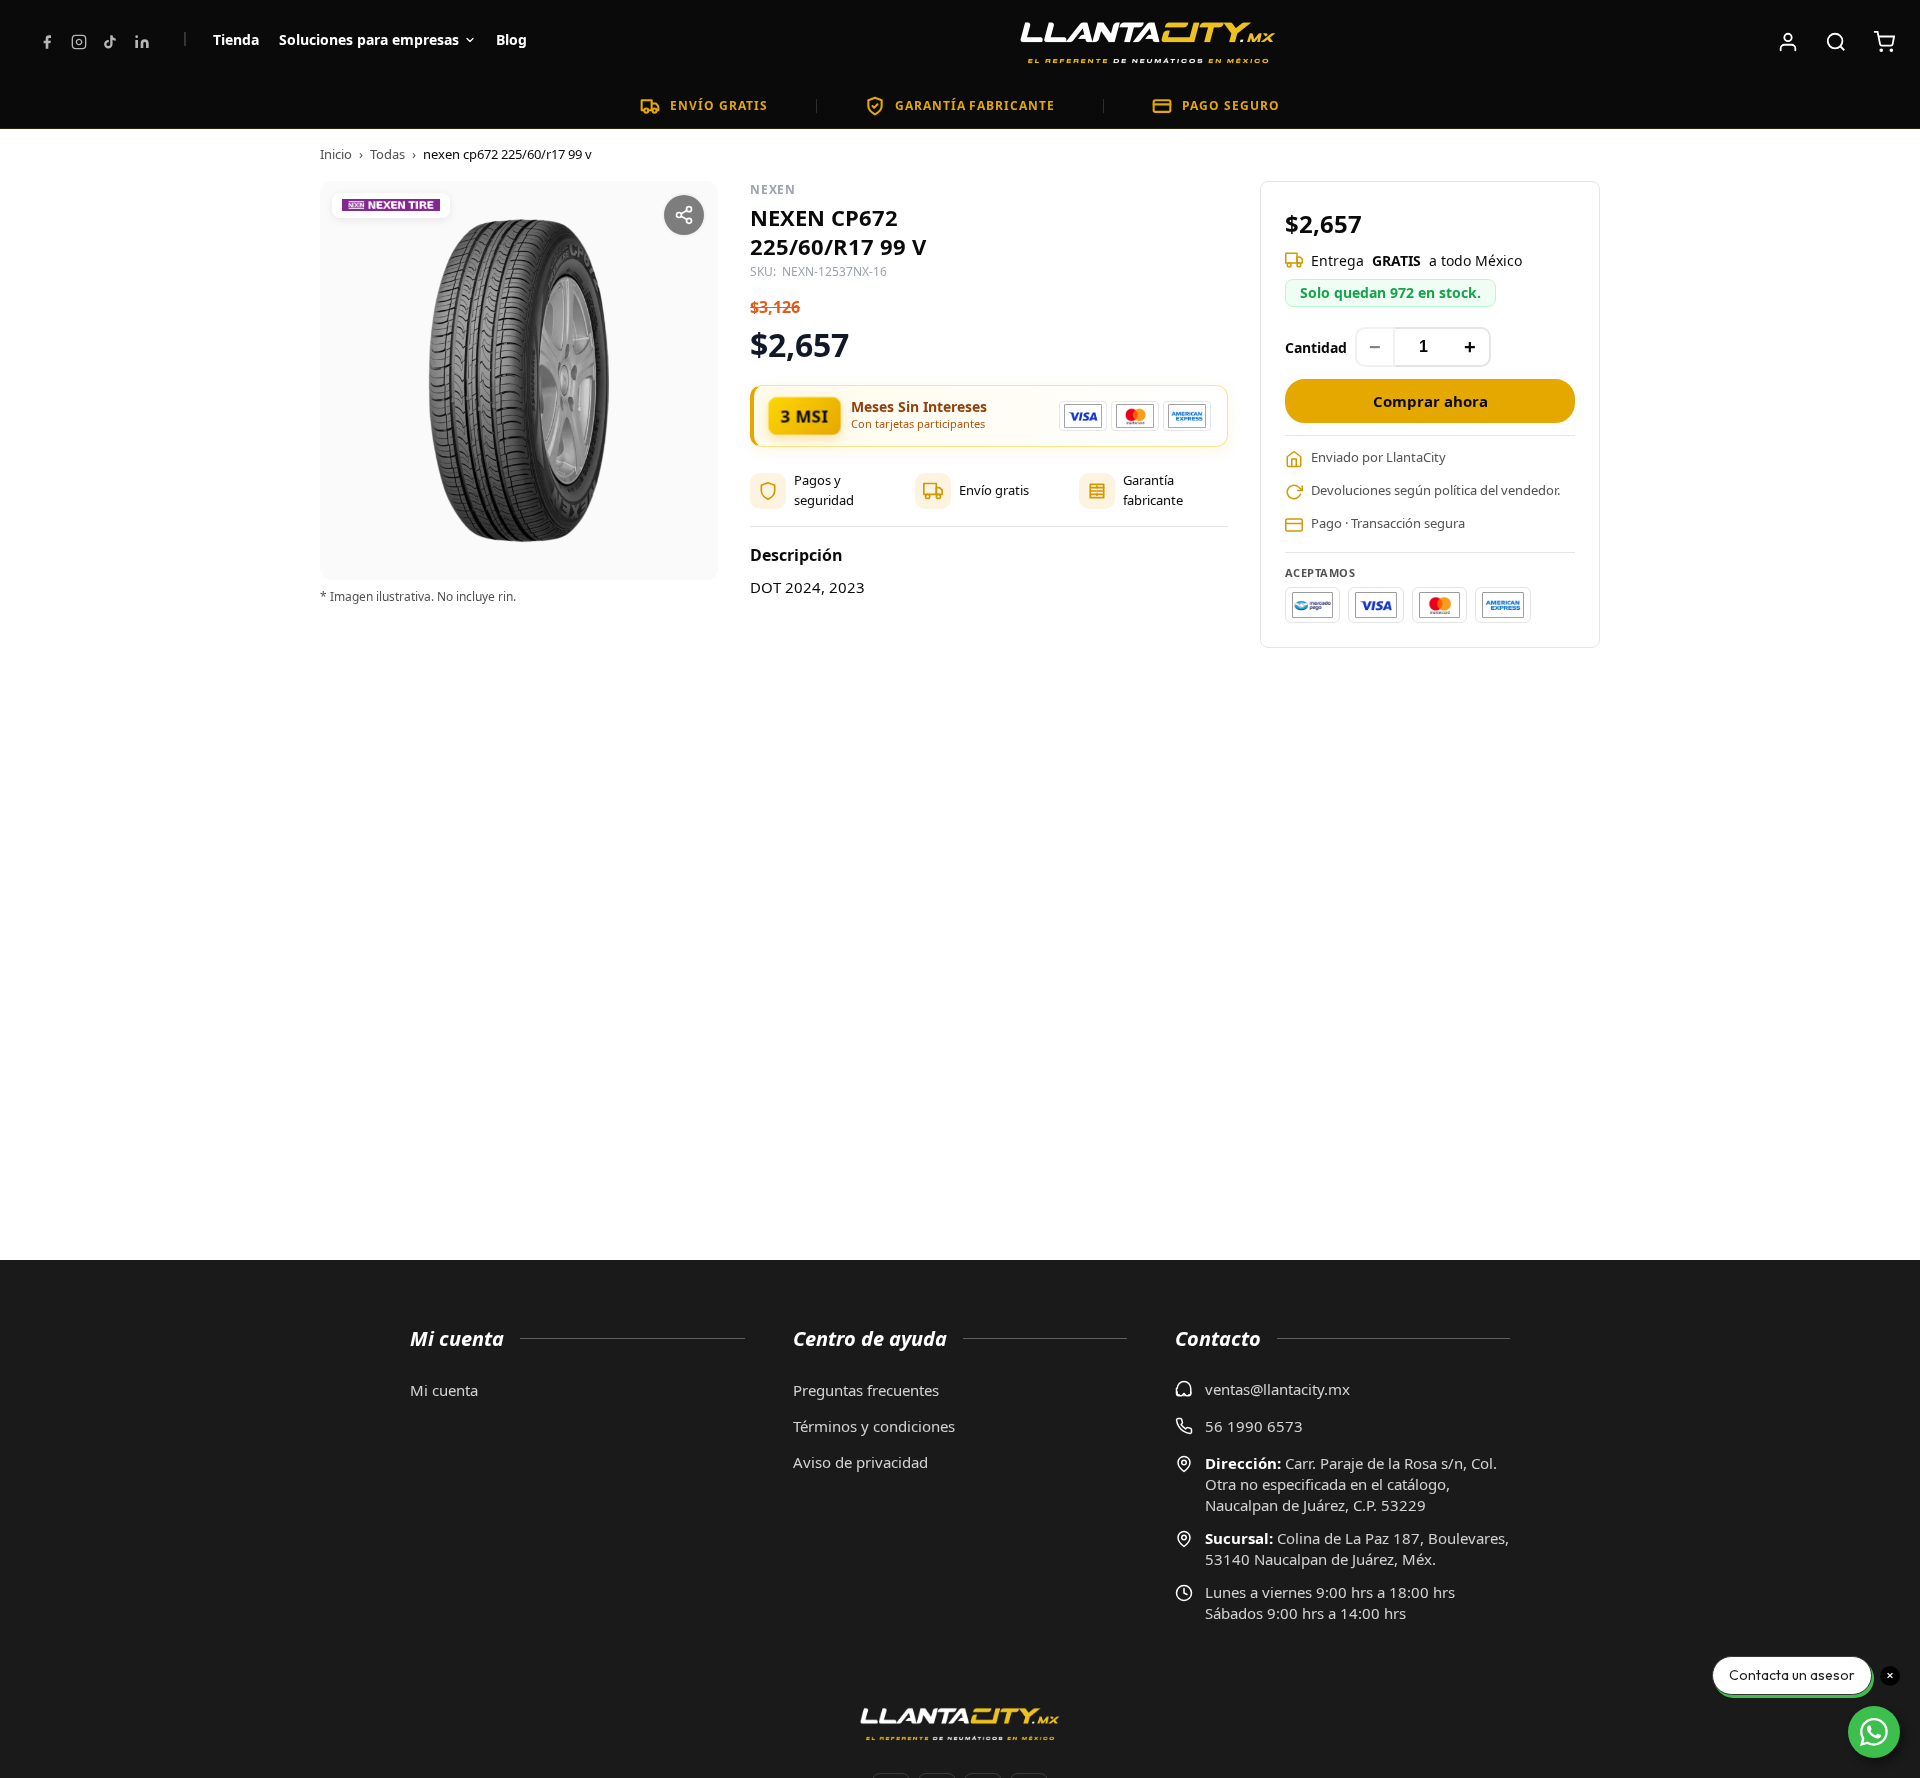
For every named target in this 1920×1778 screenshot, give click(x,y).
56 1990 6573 (1254, 1426)
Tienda (236, 39)
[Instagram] (79, 42)
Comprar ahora (1430, 401)
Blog (511, 39)
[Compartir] (684, 215)
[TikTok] (110, 42)
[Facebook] (47, 42)
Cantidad (1316, 347)
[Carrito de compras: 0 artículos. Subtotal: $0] (1884, 42)
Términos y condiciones (874, 1426)
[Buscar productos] (1836, 42)
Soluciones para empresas (369, 39)
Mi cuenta (444, 1390)
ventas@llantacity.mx (1277, 1389)
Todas (387, 154)
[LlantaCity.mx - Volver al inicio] (1148, 42)
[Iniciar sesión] (1788, 42)
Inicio (336, 154)
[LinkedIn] (142, 42)
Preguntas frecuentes (866, 1390)
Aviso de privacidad (860, 1462)
